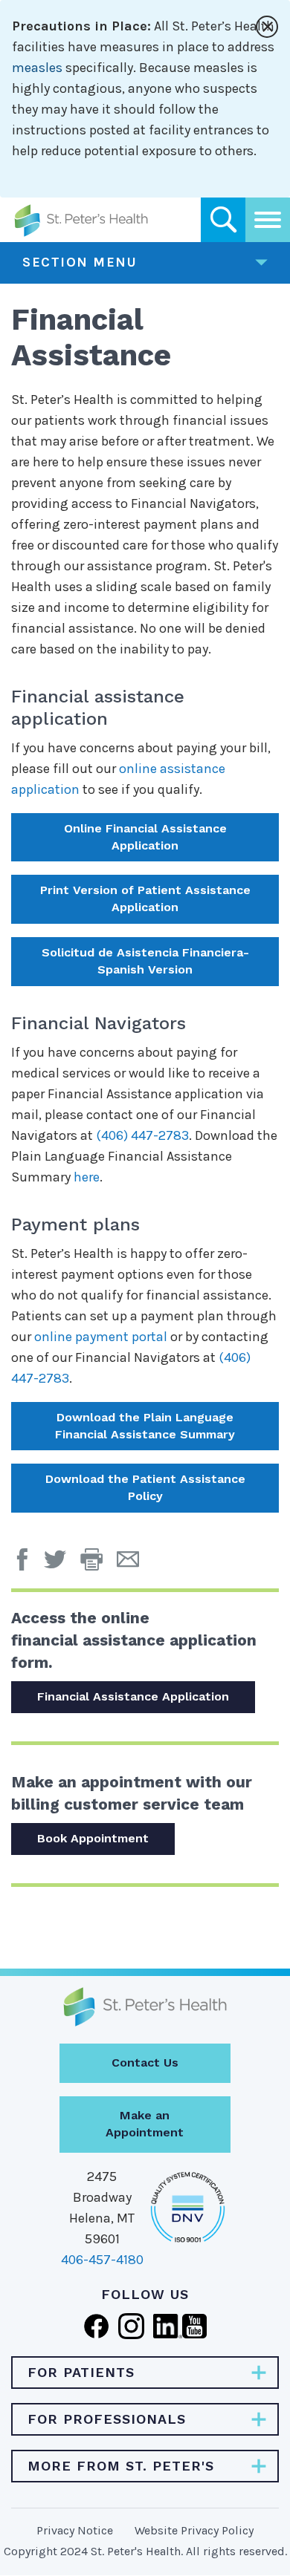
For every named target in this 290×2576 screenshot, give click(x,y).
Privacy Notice (75, 2530)
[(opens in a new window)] (26, 1565)
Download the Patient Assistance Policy (145, 1487)
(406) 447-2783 (142, 1135)
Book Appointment (93, 1838)
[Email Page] (133, 1565)
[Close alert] (267, 27)
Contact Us (145, 2063)
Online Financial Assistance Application (145, 837)
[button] (99, 1565)
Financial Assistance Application (133, 1696)
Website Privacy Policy (194, 2530)
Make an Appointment (145, 2124)
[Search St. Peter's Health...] (223, 220)
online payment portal (101, 1337)
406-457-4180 (102, 2260)
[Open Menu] (268, 220)
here (87, 1177)
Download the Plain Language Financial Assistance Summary (145, 1426)
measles (37, 68)
